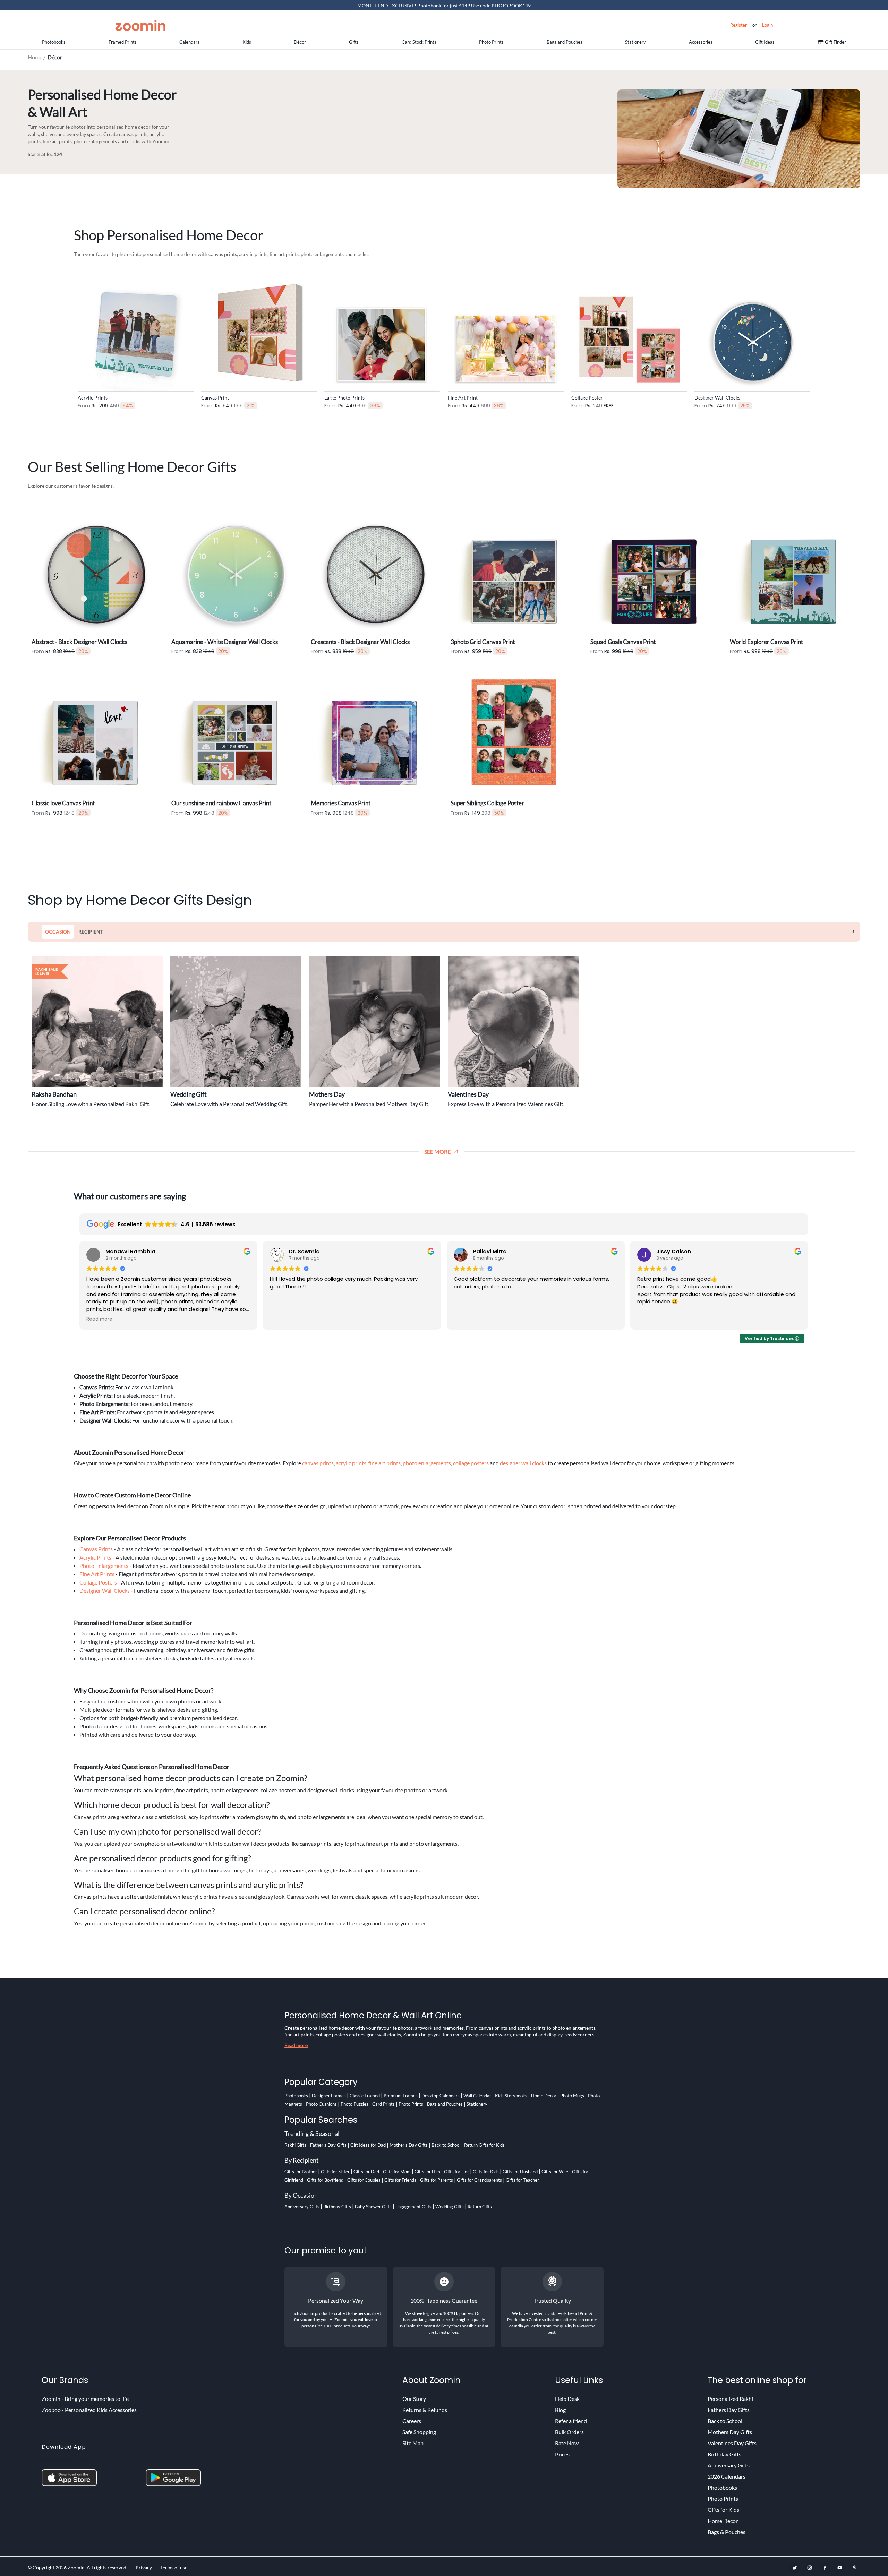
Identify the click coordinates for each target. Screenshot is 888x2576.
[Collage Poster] (629, 332)
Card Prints (383, 2104)
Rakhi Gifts (295, 2145)
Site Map (413, 2443)
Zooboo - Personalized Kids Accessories (89, 2410)
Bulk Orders (569, 2432)
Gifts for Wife (555, 2172)
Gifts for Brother (301, 2172)
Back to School (446, 2145)
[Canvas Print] (259, 332)
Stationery (635, 42)
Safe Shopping (419, 2432)
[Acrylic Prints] (136, 332)
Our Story (414, 2399)
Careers (412, 2421)
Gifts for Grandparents (479, 2180)
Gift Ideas (765, 42)
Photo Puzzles (355, 2104)
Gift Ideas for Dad (368, 2145)
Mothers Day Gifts (730, 2432)
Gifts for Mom (397, 2172)
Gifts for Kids (486, 2172)
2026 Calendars (727, 2476)
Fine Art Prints (97, 1574)
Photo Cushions (321, 2104)
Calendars (189, 42)
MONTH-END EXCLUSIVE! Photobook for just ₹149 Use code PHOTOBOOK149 (444, 5)
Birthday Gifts (337, 2207)
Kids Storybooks (511, 2096)
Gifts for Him (427, 2172)
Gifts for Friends (400, 2180)
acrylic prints (351, 1463)
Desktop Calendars (441, 2096)
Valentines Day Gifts (732, 2443)
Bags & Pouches (727, 2532)
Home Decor (544, 2096)
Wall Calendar (477, 2096)
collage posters (471, 1463)
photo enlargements (427, 1463)
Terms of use (174, 2568)
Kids (247, 42)
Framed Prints (123, 42)
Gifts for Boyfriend (325, 2180)
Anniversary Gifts (302, 2207)
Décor (300, 42)
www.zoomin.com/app (68, 2459)
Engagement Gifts (413, 2207)
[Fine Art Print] (506, 332)
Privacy (144, 2568)
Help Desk (567, 2399)
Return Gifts (480, 2207)
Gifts (354, 42)
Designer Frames (329, 2096)
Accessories (701, 42)
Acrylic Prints (95, 1557)
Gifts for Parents (437, 2180)
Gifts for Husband (520, 2172)
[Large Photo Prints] (382, 332)
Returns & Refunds (425, 2410)
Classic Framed (365, 2096)
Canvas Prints (96, 1549)
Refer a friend (571, 2421)
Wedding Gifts (450, 2207)
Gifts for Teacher (522, 2180)
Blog (560, 2410)
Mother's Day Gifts (409, 2145)
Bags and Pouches (565, 42)
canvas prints (318, 1463)
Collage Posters (98, 1582)
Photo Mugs (572, 2096)
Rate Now (567, 2443)
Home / (38, 57)
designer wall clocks (523, 1463)
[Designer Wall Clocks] (752, 332)
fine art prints (385, 1463)
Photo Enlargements (104, 1566)
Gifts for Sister (335, 2172)
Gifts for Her (456, 2172)
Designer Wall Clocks (105, 1591)
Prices (562, 2454)
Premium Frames (401, 2096)
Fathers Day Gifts (729, 2410)
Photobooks (54, 42)
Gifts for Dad (366, 2172)
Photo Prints (491, 42)
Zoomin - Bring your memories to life (85, 2399)
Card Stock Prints (419, 42)
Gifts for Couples (364, 2180)
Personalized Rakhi (730, 2399)
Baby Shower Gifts (373, 2207)
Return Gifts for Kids (484, 2145)
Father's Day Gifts (328, 2145)
